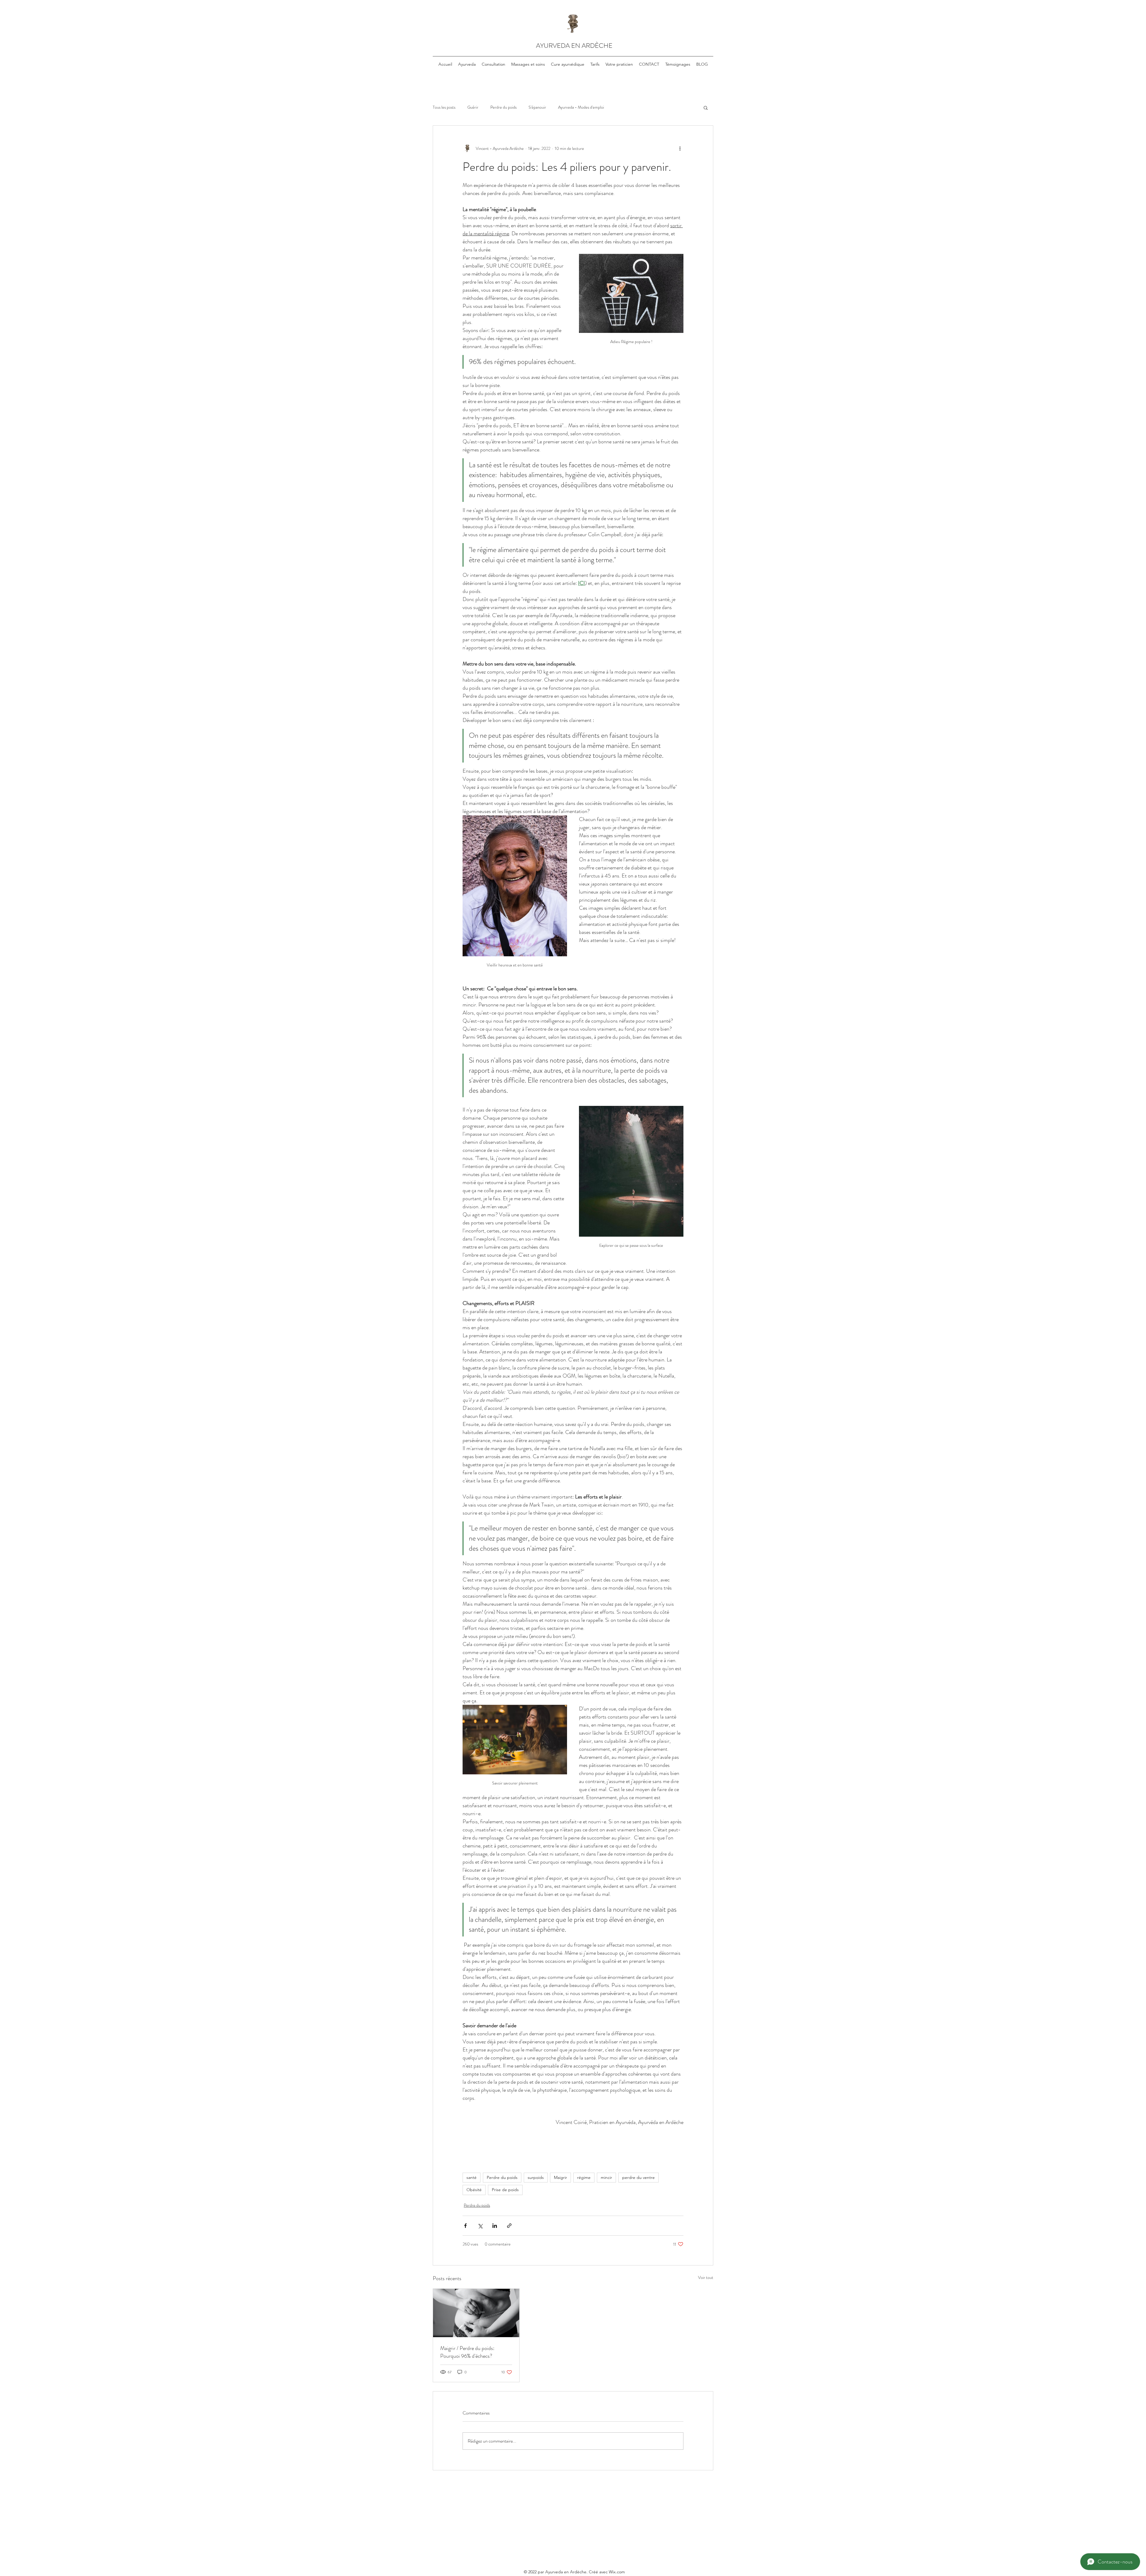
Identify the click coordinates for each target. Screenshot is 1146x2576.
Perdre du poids (503, 107)
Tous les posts (444, 107)
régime (584, 2177)
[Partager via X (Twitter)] (480, 2226)
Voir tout (706, 2277)
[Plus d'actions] (680, 148)
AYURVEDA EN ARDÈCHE (574, 46)
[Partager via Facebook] (465, 2226)
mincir (606, 2177)
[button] (706, 107)
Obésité (474, 2190)
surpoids (536, 2177)
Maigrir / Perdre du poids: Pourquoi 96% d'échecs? (467, 2352)
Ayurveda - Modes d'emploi (581, 107)
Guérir (473, 107)
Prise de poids (505, 2190)
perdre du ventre (639, 2177)
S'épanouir (537, 107)
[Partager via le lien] (509, 2226)
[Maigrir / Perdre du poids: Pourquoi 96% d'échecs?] (476, 2313)
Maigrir (560, 2177)
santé (472, 2177)
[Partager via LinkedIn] (495, 2226)
